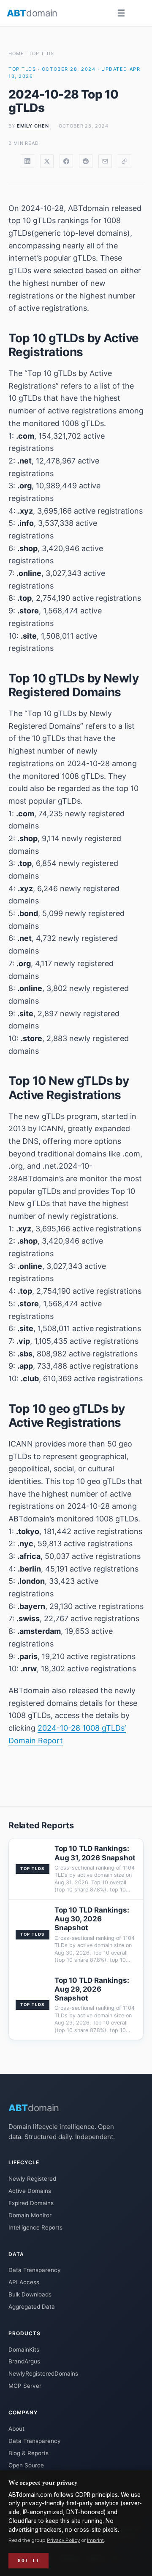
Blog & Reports (28, 2453)
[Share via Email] (105, 161)
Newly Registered (32, 2179)
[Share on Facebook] (66, 161)
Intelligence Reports (35, 2227)
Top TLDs (41, 53)
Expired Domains (31, 2203)
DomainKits (24, 2350)
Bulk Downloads (30, 2294)
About (16, 2429)
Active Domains (30, 2191)
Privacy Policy (63, 2540)
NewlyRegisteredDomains (43, 2374)
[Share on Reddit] (86, 161)
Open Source (26, 2465)
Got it (28, 2560)
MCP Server (25, 2386)
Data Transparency (35, 2270)
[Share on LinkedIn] (27, 161)
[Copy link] (125, 161)
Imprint (95, 2540)
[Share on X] (47, 161)
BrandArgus (24, 2361)
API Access (24, 2282)
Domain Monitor (30, 2215)
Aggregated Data (32, 2307)
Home (16, 53)
